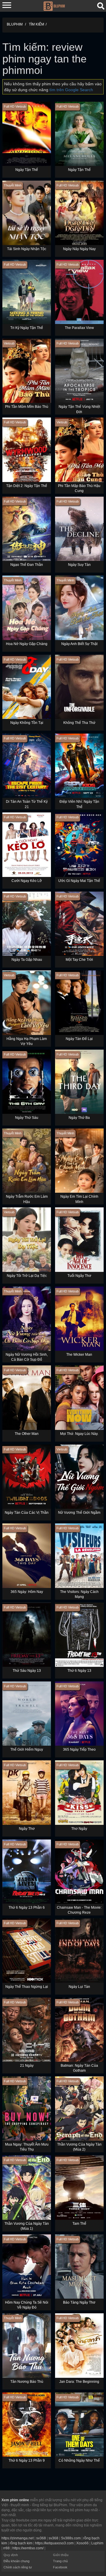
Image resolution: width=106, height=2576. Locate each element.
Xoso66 (82, 2543)
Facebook (60, 2567)
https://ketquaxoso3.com (54, 2543)
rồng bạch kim (21, 2543)
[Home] (54, 6)
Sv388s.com (71, 2538)
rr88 (6, 2548)
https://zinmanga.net (18, 2538)
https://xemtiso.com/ (28, 2548)
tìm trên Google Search (71, 90)
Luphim (97, 2543)
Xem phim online (15, 2500)
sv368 (41, 2538)
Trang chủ (60, 2561)
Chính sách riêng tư (18, 2567)
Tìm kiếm (37, 24)
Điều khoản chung (16, 2561)
